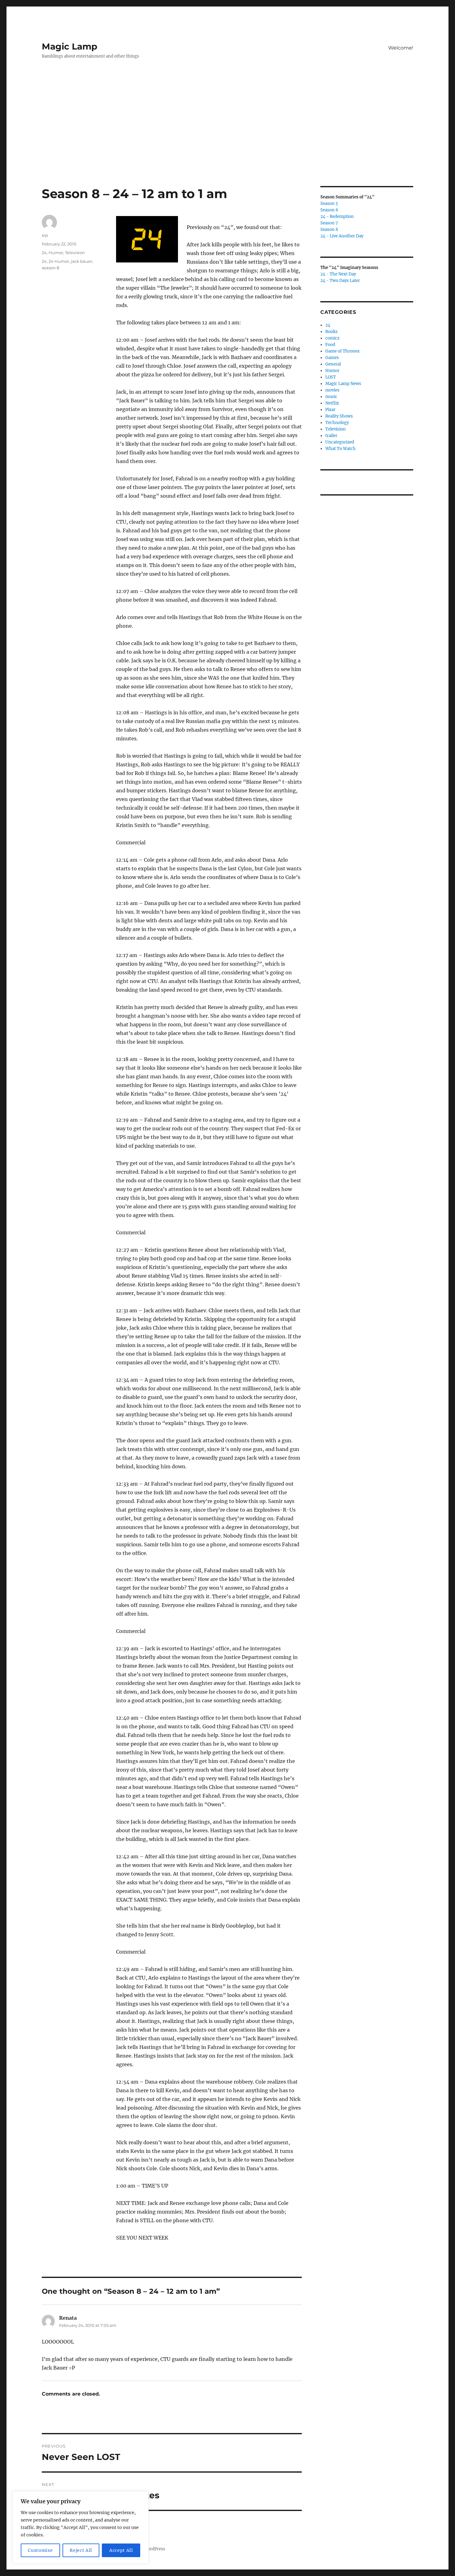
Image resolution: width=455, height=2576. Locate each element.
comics (332, 338)
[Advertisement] (227, 140)
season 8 (50, 268)
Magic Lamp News (343, 384)
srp (45, 235)
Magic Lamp (69, 46)
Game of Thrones (342, 351)
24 (44, 253)
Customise (40, 2550)
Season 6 (329, 210)
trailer (331, 436)
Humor (56, 253)
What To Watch (340, 449)
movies (332, 390)
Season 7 (329, 223)
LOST (331, 377)
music (331, 397)
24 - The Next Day (338, 274)
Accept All (121, 2550)
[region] (80, 2527)
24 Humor (59, 261)
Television (75, 253)
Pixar (330, 410)
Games (332, 358)
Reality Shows (339, 416)
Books (331, 332)
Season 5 (329, 203)
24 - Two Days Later (340, 281)
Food (330, 345)
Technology (337, 423)
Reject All (81, 2550)
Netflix (332, 403)
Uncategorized (340, 442)
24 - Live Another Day (342, 236)
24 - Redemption (337, 216)
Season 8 (329, 229)
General (333, 364)
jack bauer (82, 261)
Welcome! (401, 48)
